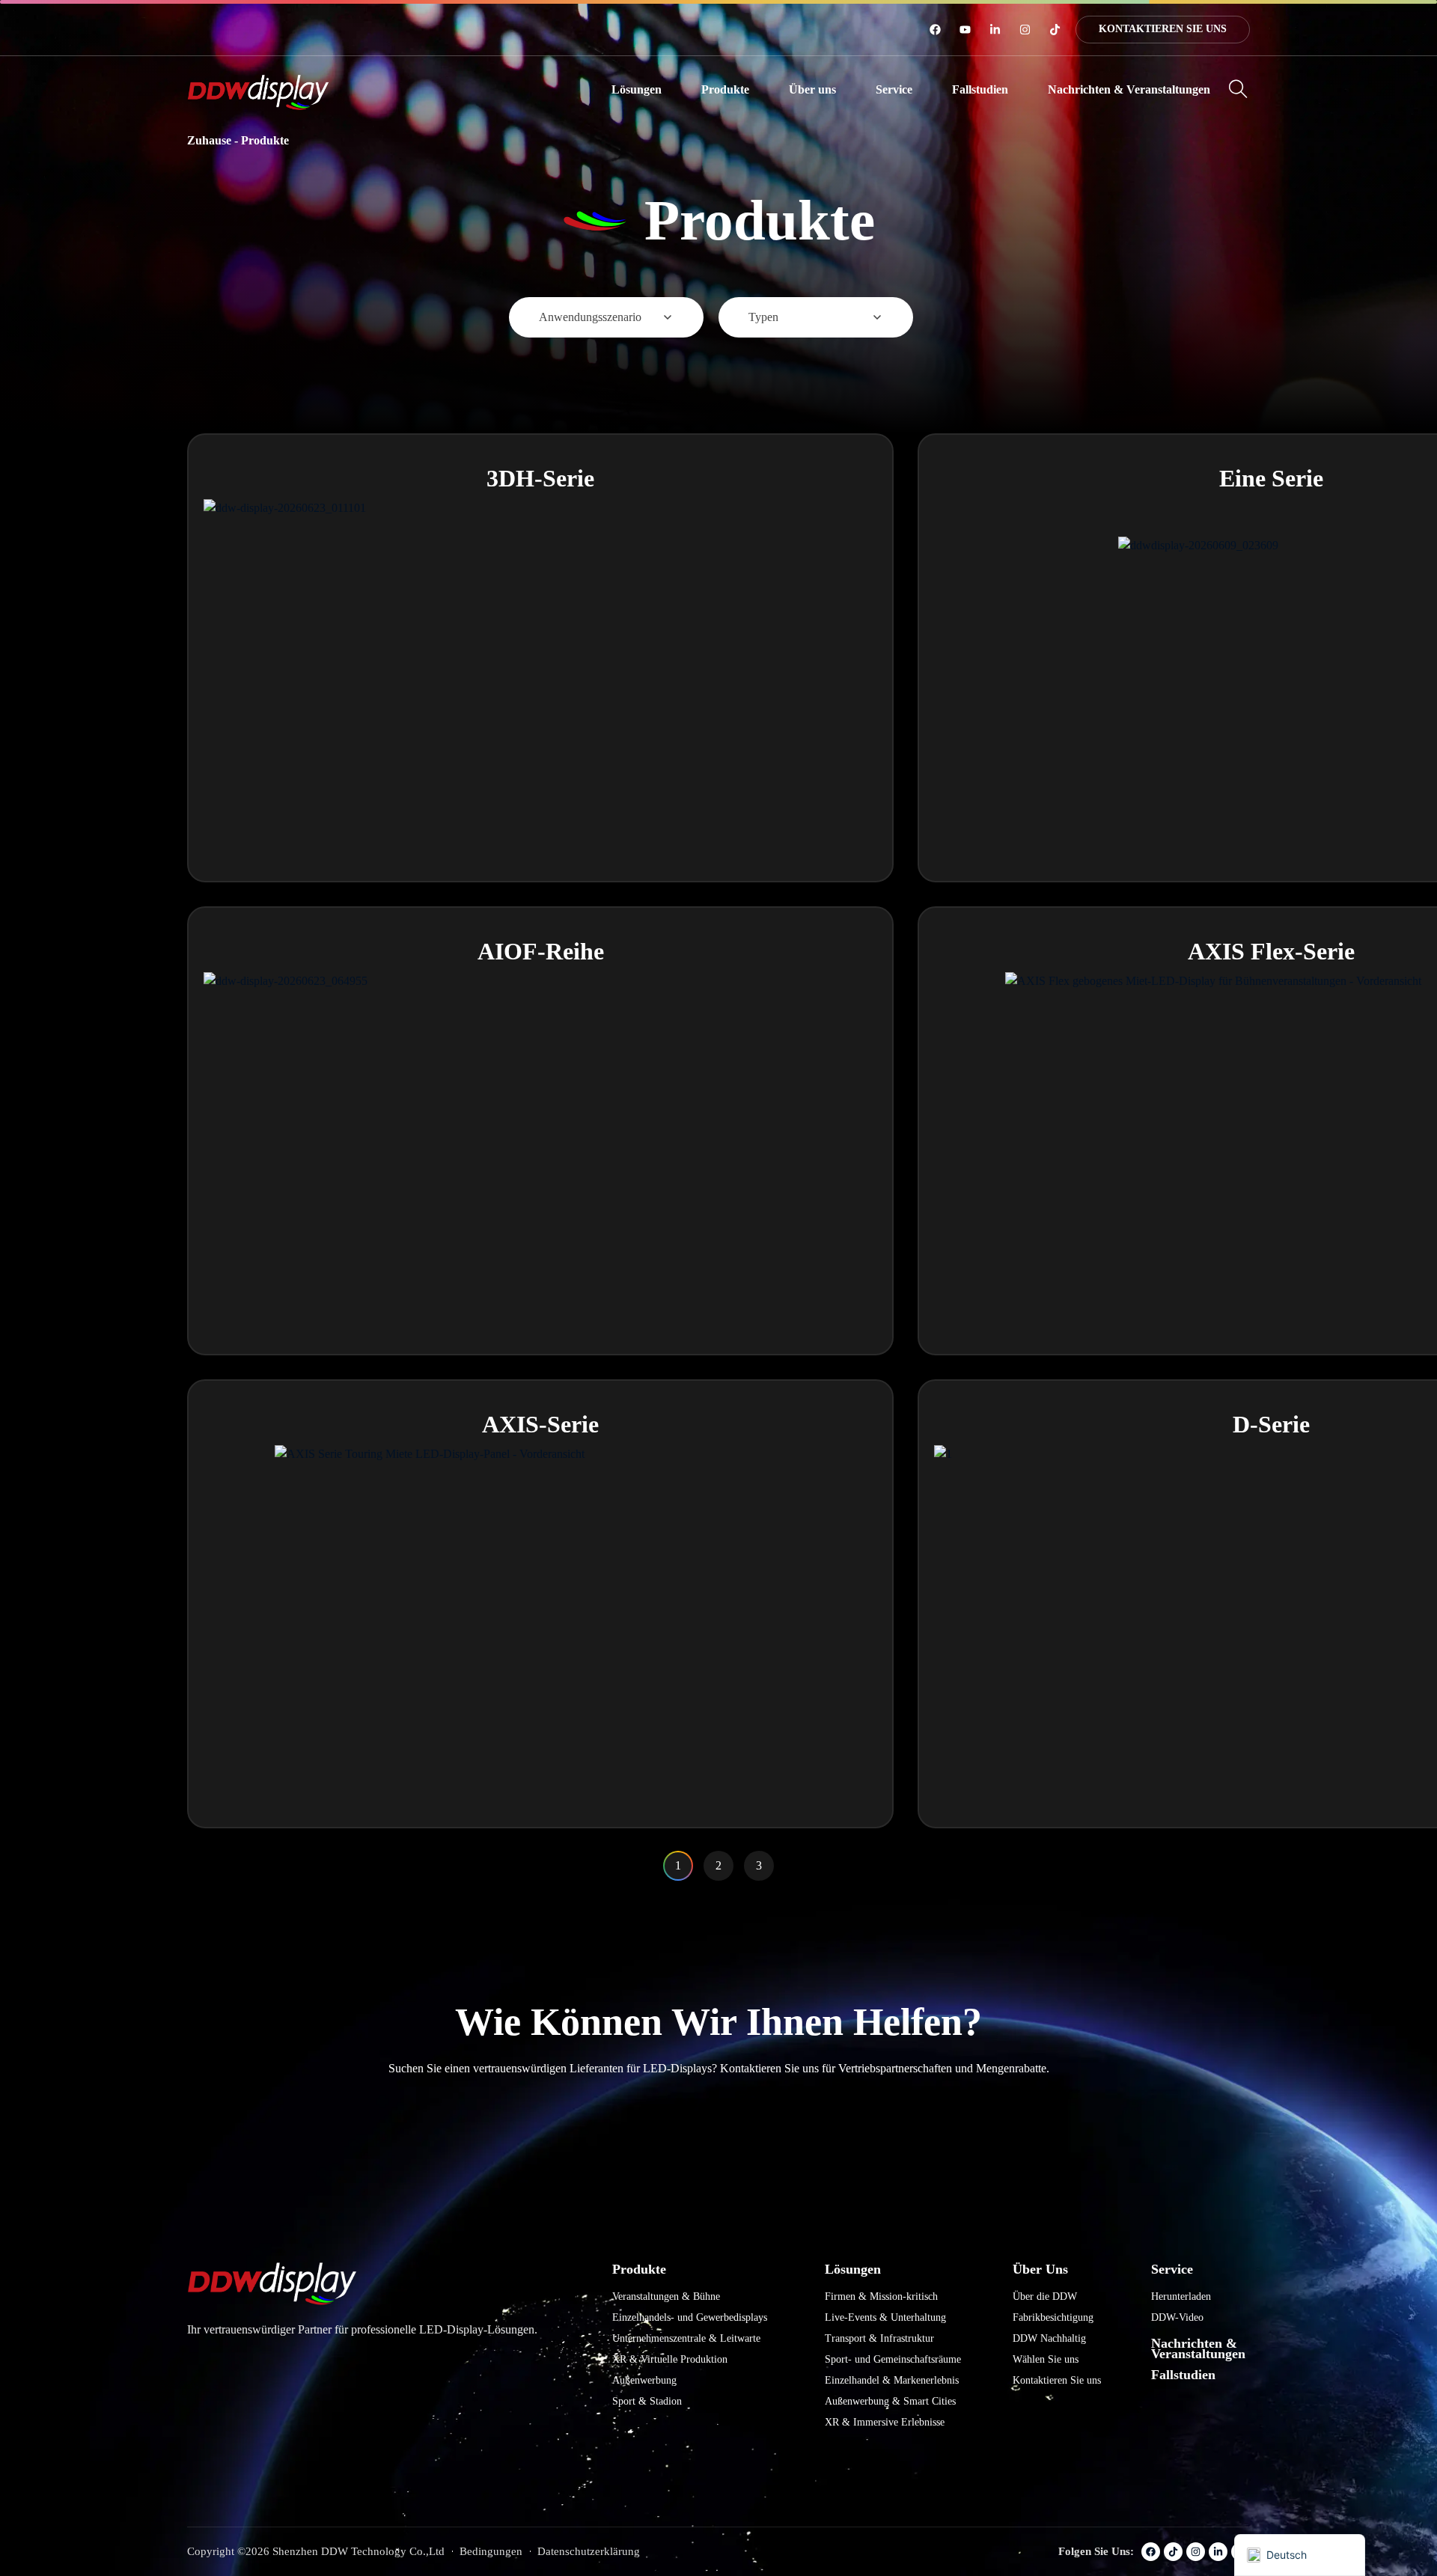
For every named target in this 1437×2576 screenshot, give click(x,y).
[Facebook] (935, 30)
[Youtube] (965, 30)
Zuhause (209, 140)
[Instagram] (1025, 30)
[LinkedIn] (995, 30)
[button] (637, 90)
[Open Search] (1238, 89)
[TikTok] (1055, 30)
